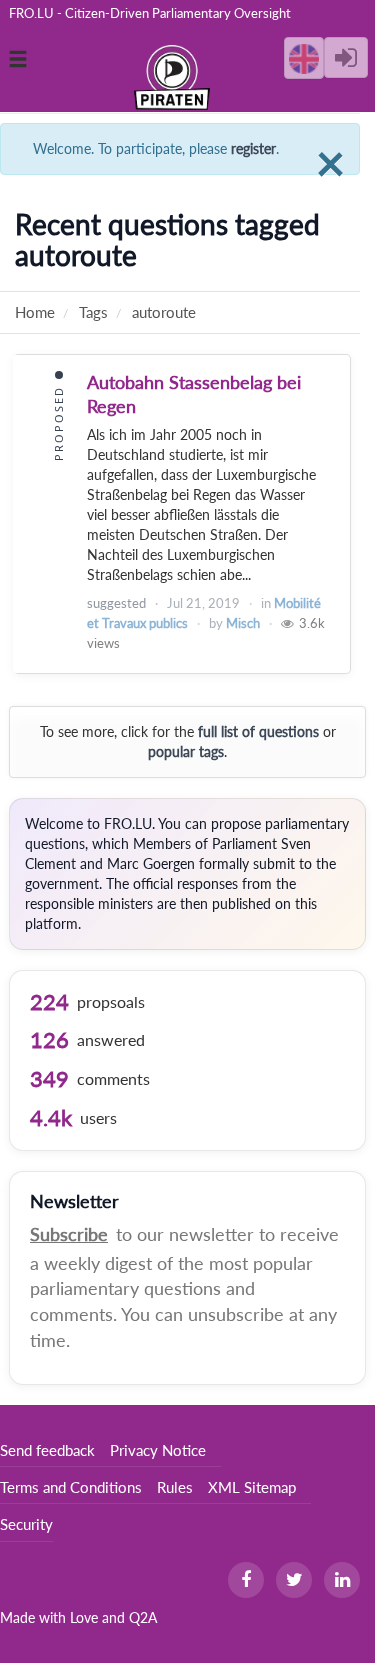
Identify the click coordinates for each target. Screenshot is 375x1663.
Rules (175, 1487)
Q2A (143, 1617)
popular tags (186, 751)
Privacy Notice (158, 1450)
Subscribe (69, 1234)
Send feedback (47, 1450)
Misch (243, 623)
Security (26, 1524)
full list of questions (258, 731)
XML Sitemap (252, 1487)
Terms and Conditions (71, 1487)
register (253, 148)
